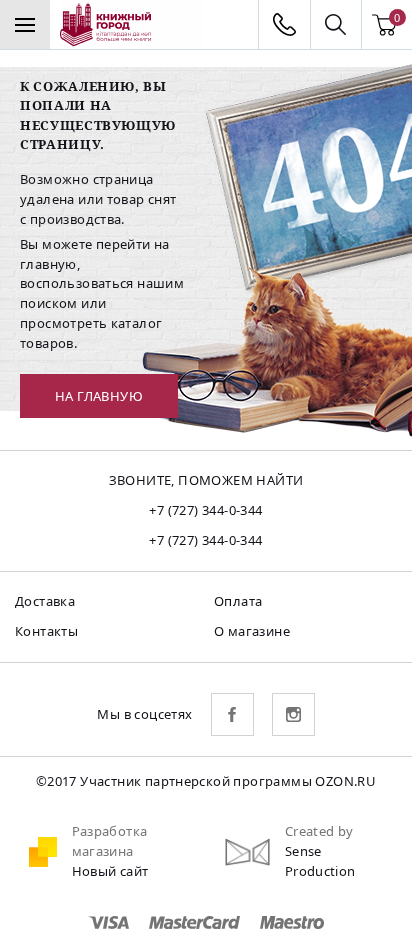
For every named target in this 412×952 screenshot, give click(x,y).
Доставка (45, 601)
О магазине (252, 631)
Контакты (46, 631)
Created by (319, 831)
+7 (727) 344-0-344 (205, 510)
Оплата (238, 601)
